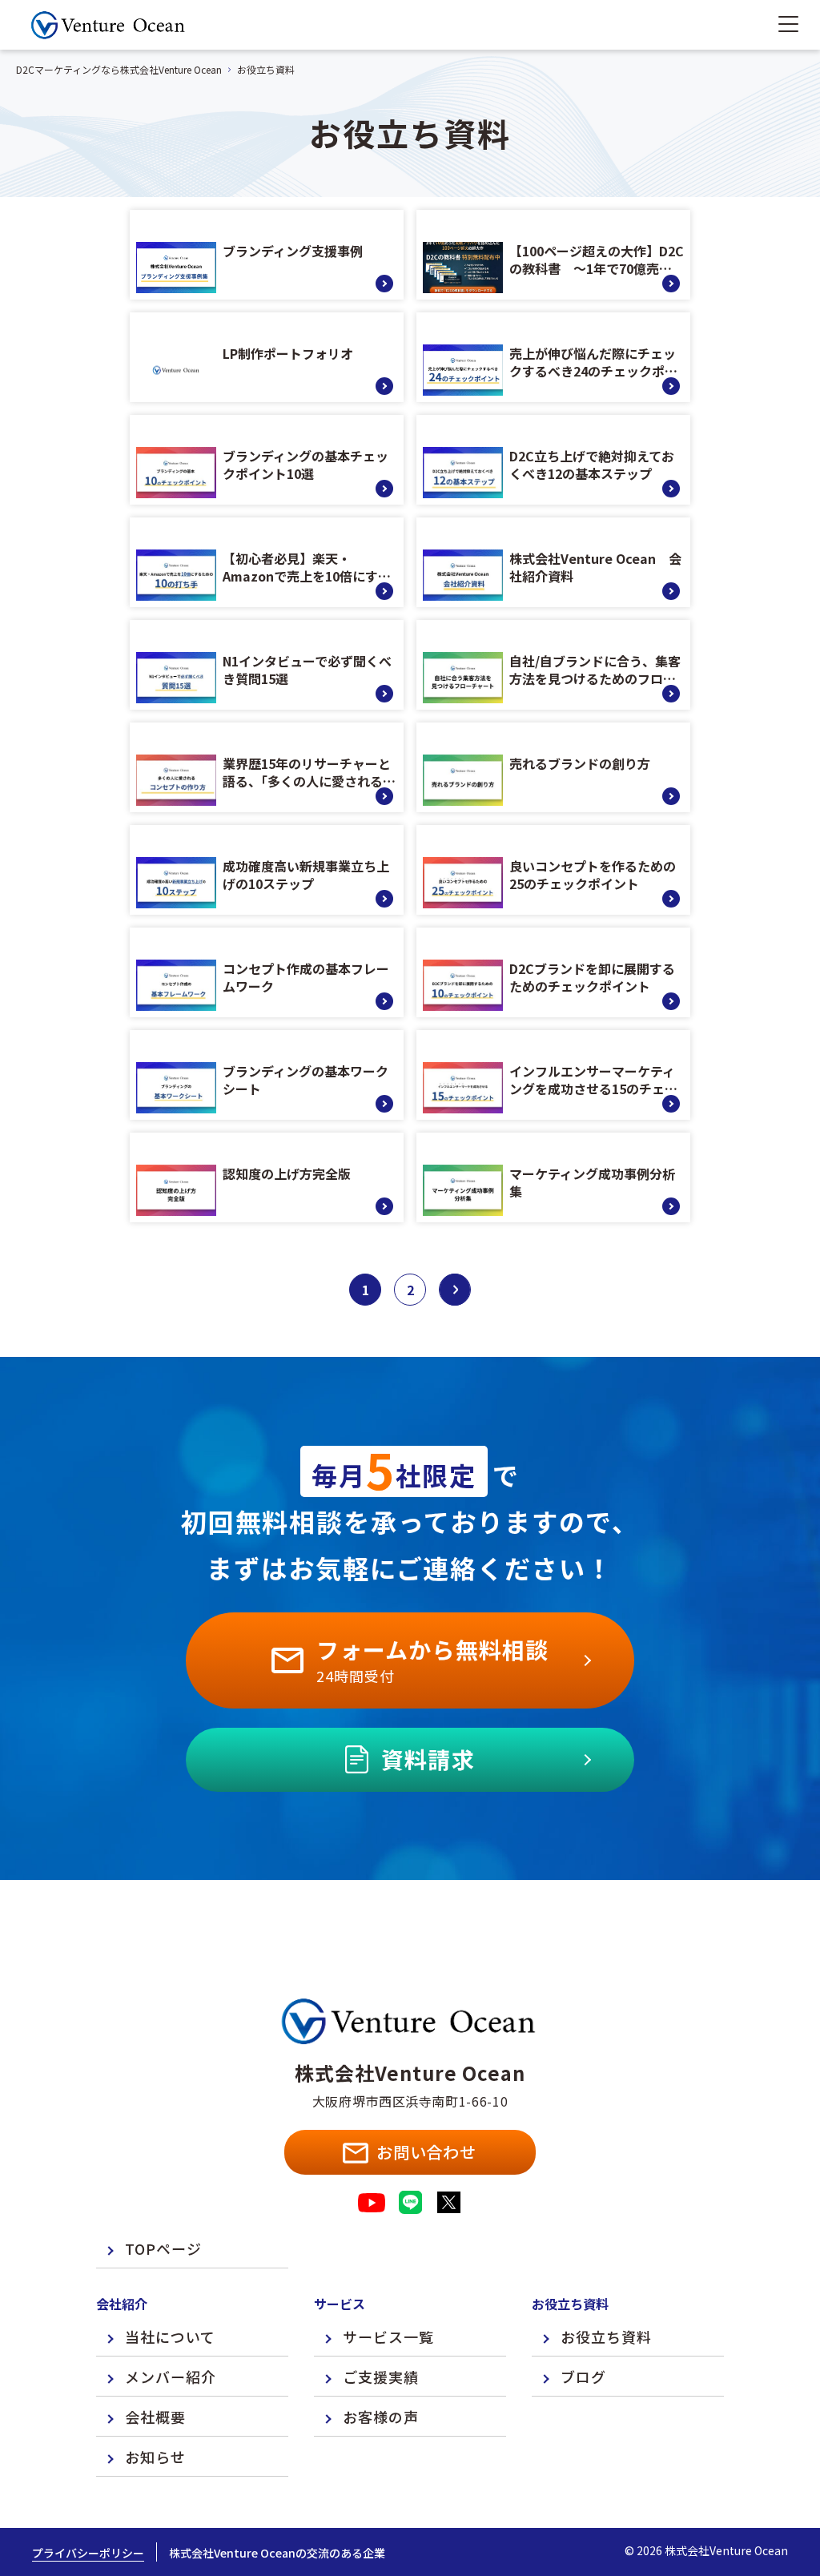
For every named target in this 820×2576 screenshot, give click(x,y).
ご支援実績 (381, 2377)
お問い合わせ (426, 2152)
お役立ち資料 (606, 2337)
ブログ (583, 2377)
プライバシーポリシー (88, 2553)
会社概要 (155, 2417)
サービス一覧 (388, 2337)
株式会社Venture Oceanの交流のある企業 (277, 2553)
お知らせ (155, 2457)
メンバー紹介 (171, 2377)
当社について (170, 2337)
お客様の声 (381, 2417)
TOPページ (163, 2248)
